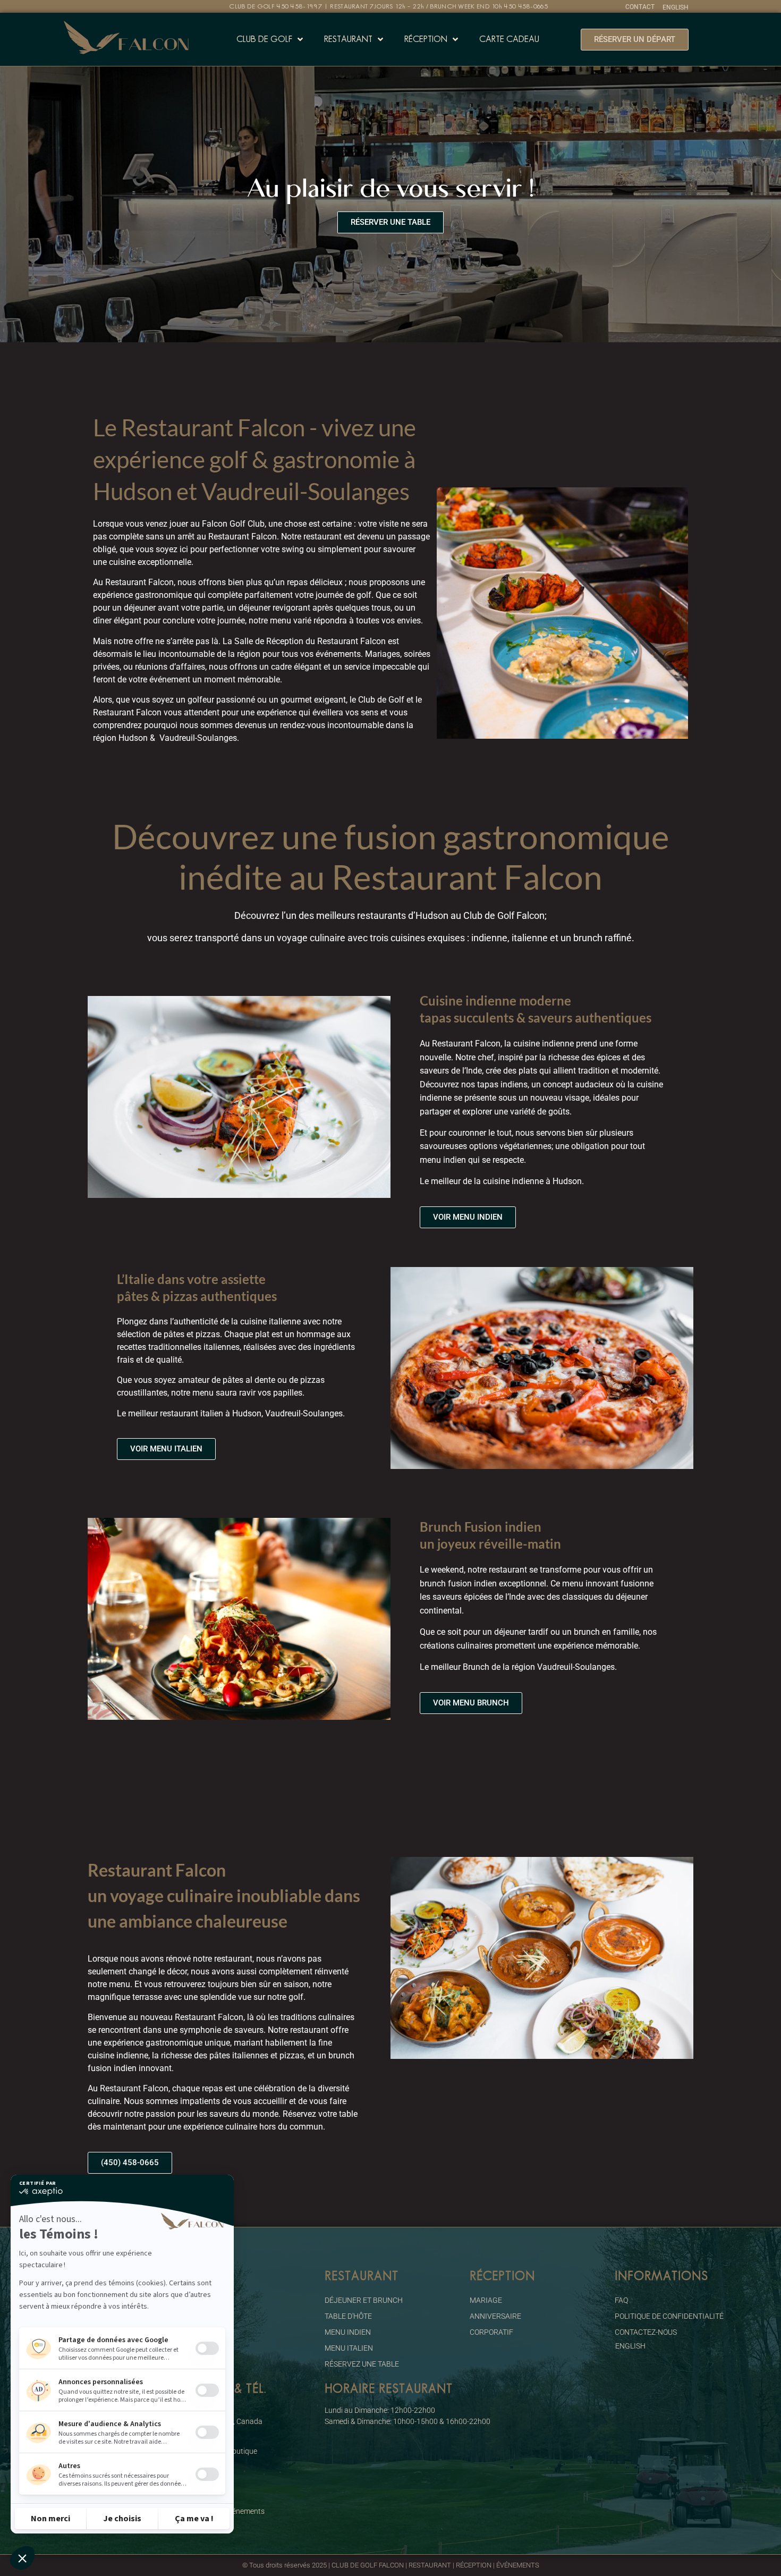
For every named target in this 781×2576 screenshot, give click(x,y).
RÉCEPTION (426, 39)
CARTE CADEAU (509, 39)
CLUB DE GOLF (264, 39)
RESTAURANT (348, 39)
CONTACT (640, 7)
